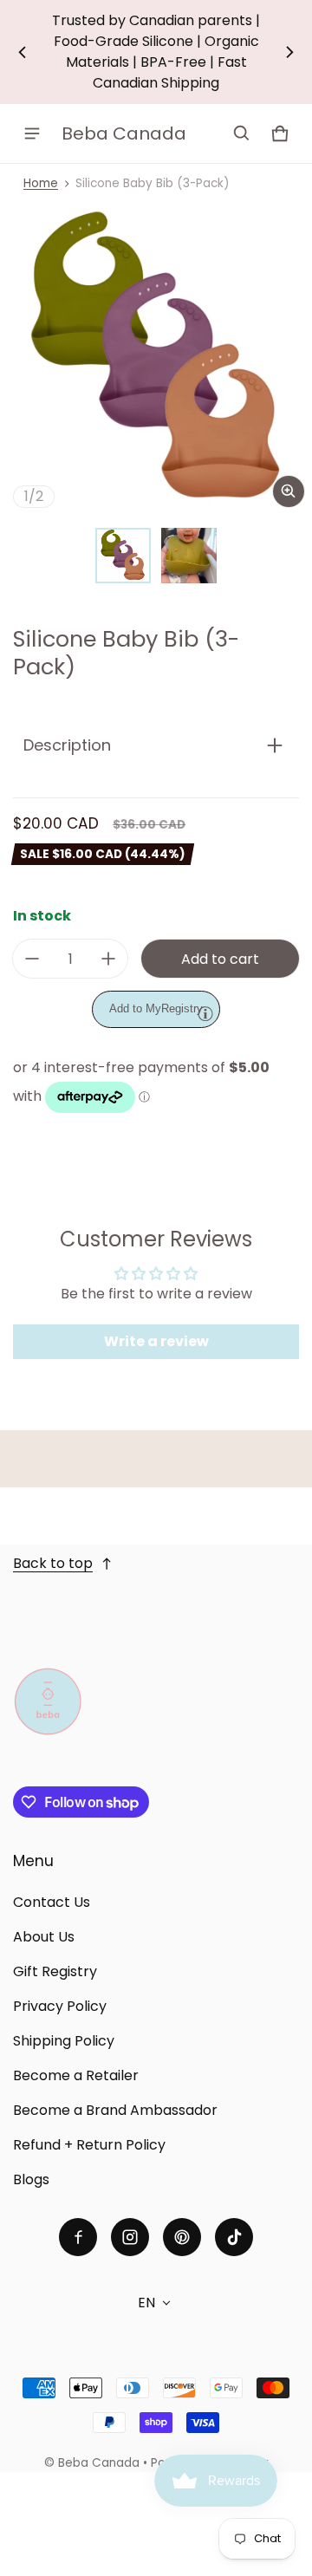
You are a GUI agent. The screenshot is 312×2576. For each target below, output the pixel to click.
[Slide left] (23, 52)
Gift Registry (55, 1971)
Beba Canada (99, 2463)
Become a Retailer (76, 2075)
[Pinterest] (182, 2237)
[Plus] (108, 959)
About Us (44, 1937)
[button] (242, 133)
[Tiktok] (234, 2237)
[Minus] (32, 959)
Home (41, 183)
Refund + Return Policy (89, 2145)
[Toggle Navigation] (32, 133)
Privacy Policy (60, 2006)
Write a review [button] (156, 1341)
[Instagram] (130, 2237)
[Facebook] (78, 2237)
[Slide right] (289, 52)
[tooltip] (205, 1013)
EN (146, 2303)
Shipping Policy (64, 2041)
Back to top (53, 1563)
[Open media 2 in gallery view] (189, 556)
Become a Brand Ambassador (115, 2110)
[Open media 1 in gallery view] (123, 556)
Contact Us (52, 1902)
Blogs (31, 2179)
